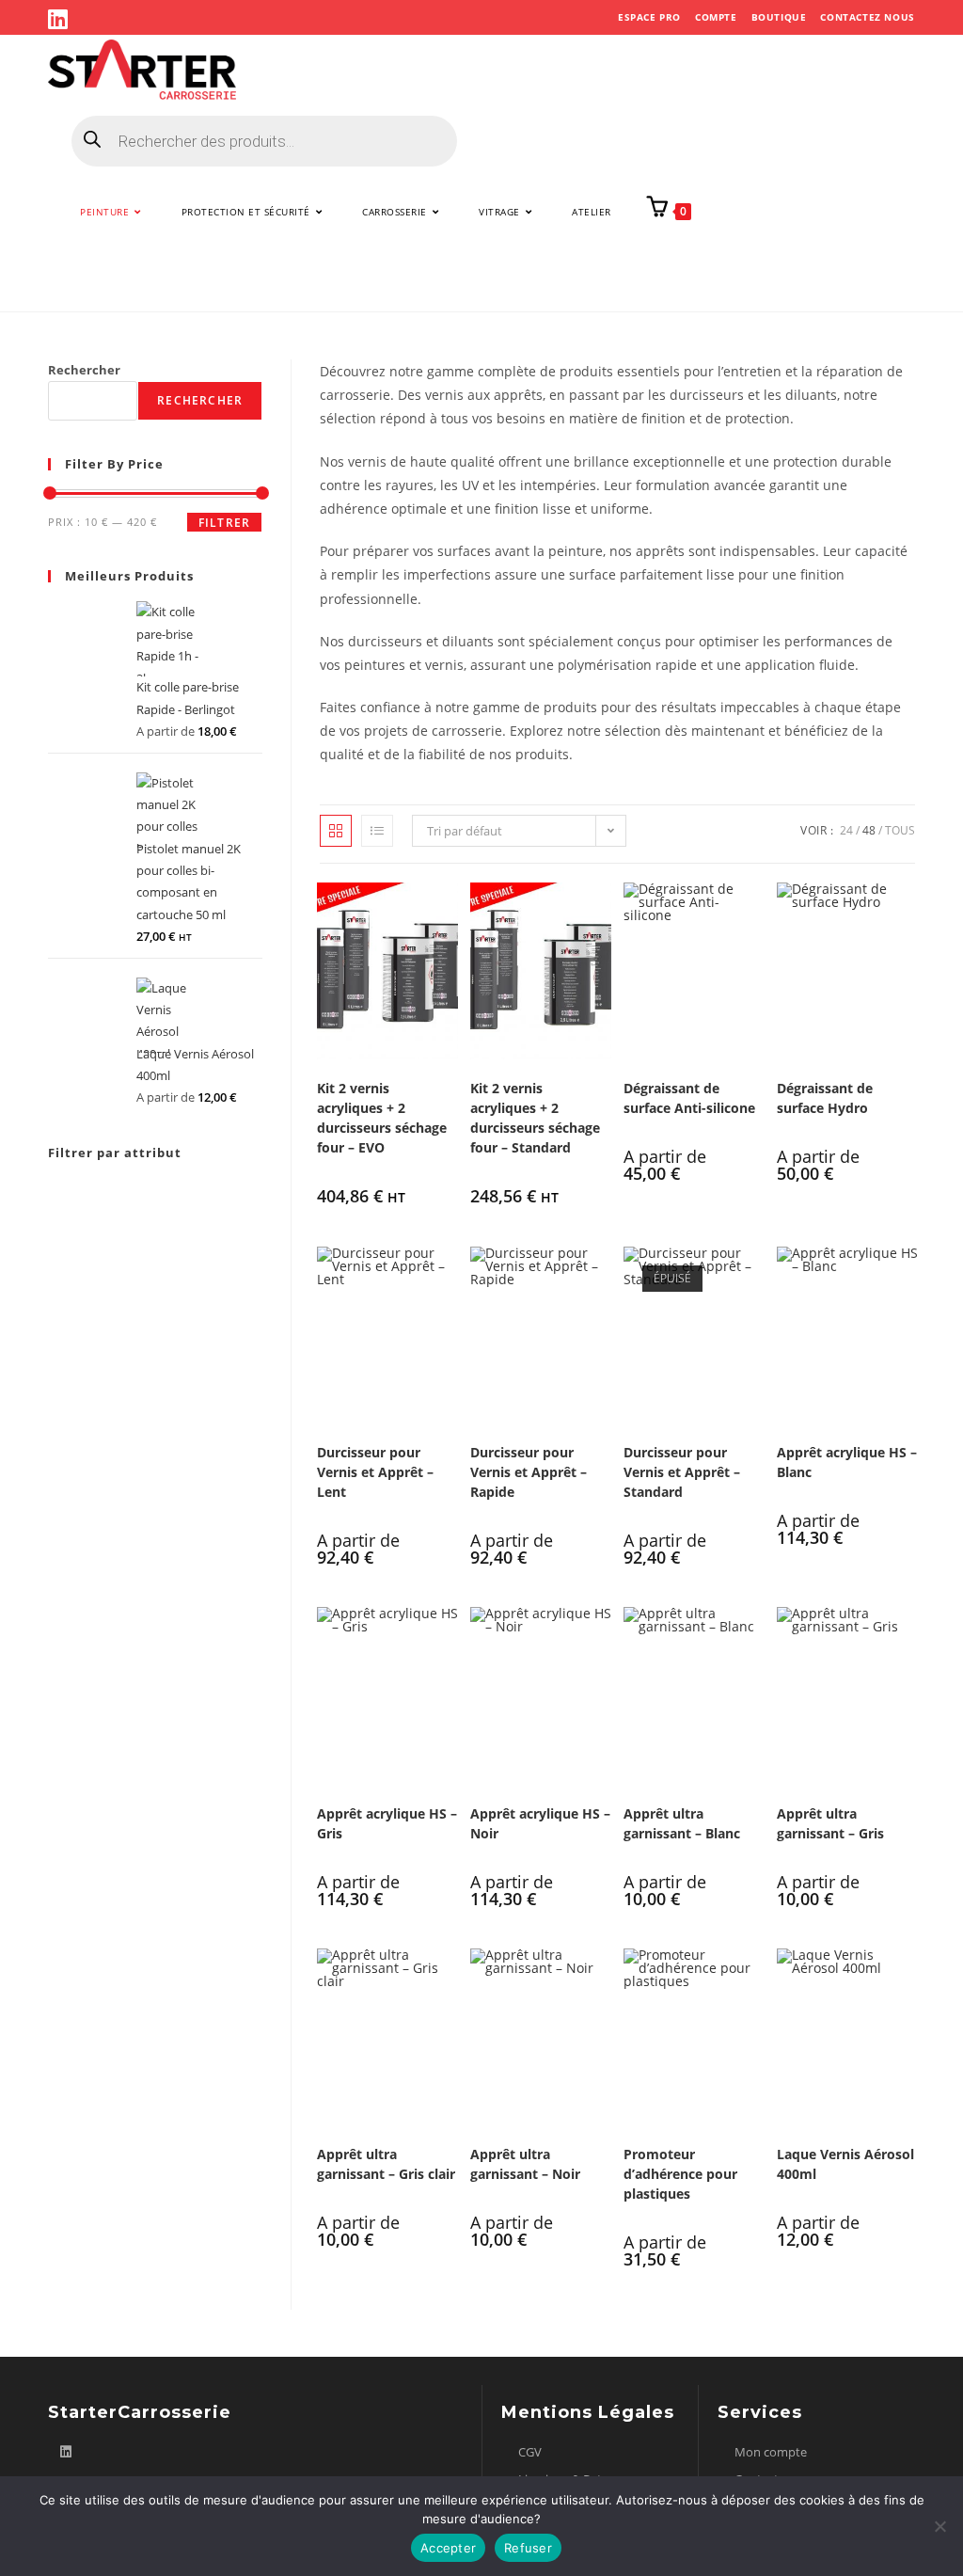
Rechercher (84, 370)
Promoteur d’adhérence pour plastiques (680, 2174)
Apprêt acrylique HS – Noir (540, 1823)
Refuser (528, 2548)
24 (846, 830)
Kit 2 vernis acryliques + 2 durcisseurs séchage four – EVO (382, 1118)
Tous (900, 830)
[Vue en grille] (336, 831)
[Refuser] (939, 2526)
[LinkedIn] (61, 19)
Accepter (448, 2548)
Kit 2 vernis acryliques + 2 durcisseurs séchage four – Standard (535, 1118)
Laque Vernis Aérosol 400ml (845, 2164)
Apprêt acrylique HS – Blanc (847, 1462)
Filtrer (224, 523)
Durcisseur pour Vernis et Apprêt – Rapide (529, 1472)
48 (869, 830)
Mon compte (771, 2452)
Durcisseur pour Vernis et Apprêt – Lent (375, 1472)
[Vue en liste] (377, 831)
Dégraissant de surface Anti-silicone (689, 1098)
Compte (716, 17)
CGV (530, 2452)
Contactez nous (867, 17)
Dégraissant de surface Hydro (825, 1098)
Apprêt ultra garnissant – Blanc (682, 1823)
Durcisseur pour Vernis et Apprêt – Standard (682, 1472)
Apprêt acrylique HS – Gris (387, 1823)
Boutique (779, 17)
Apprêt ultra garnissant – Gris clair (386, 2164)
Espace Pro (649, 17)
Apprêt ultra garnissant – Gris (830, 1823)
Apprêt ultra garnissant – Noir (525, 2164)
